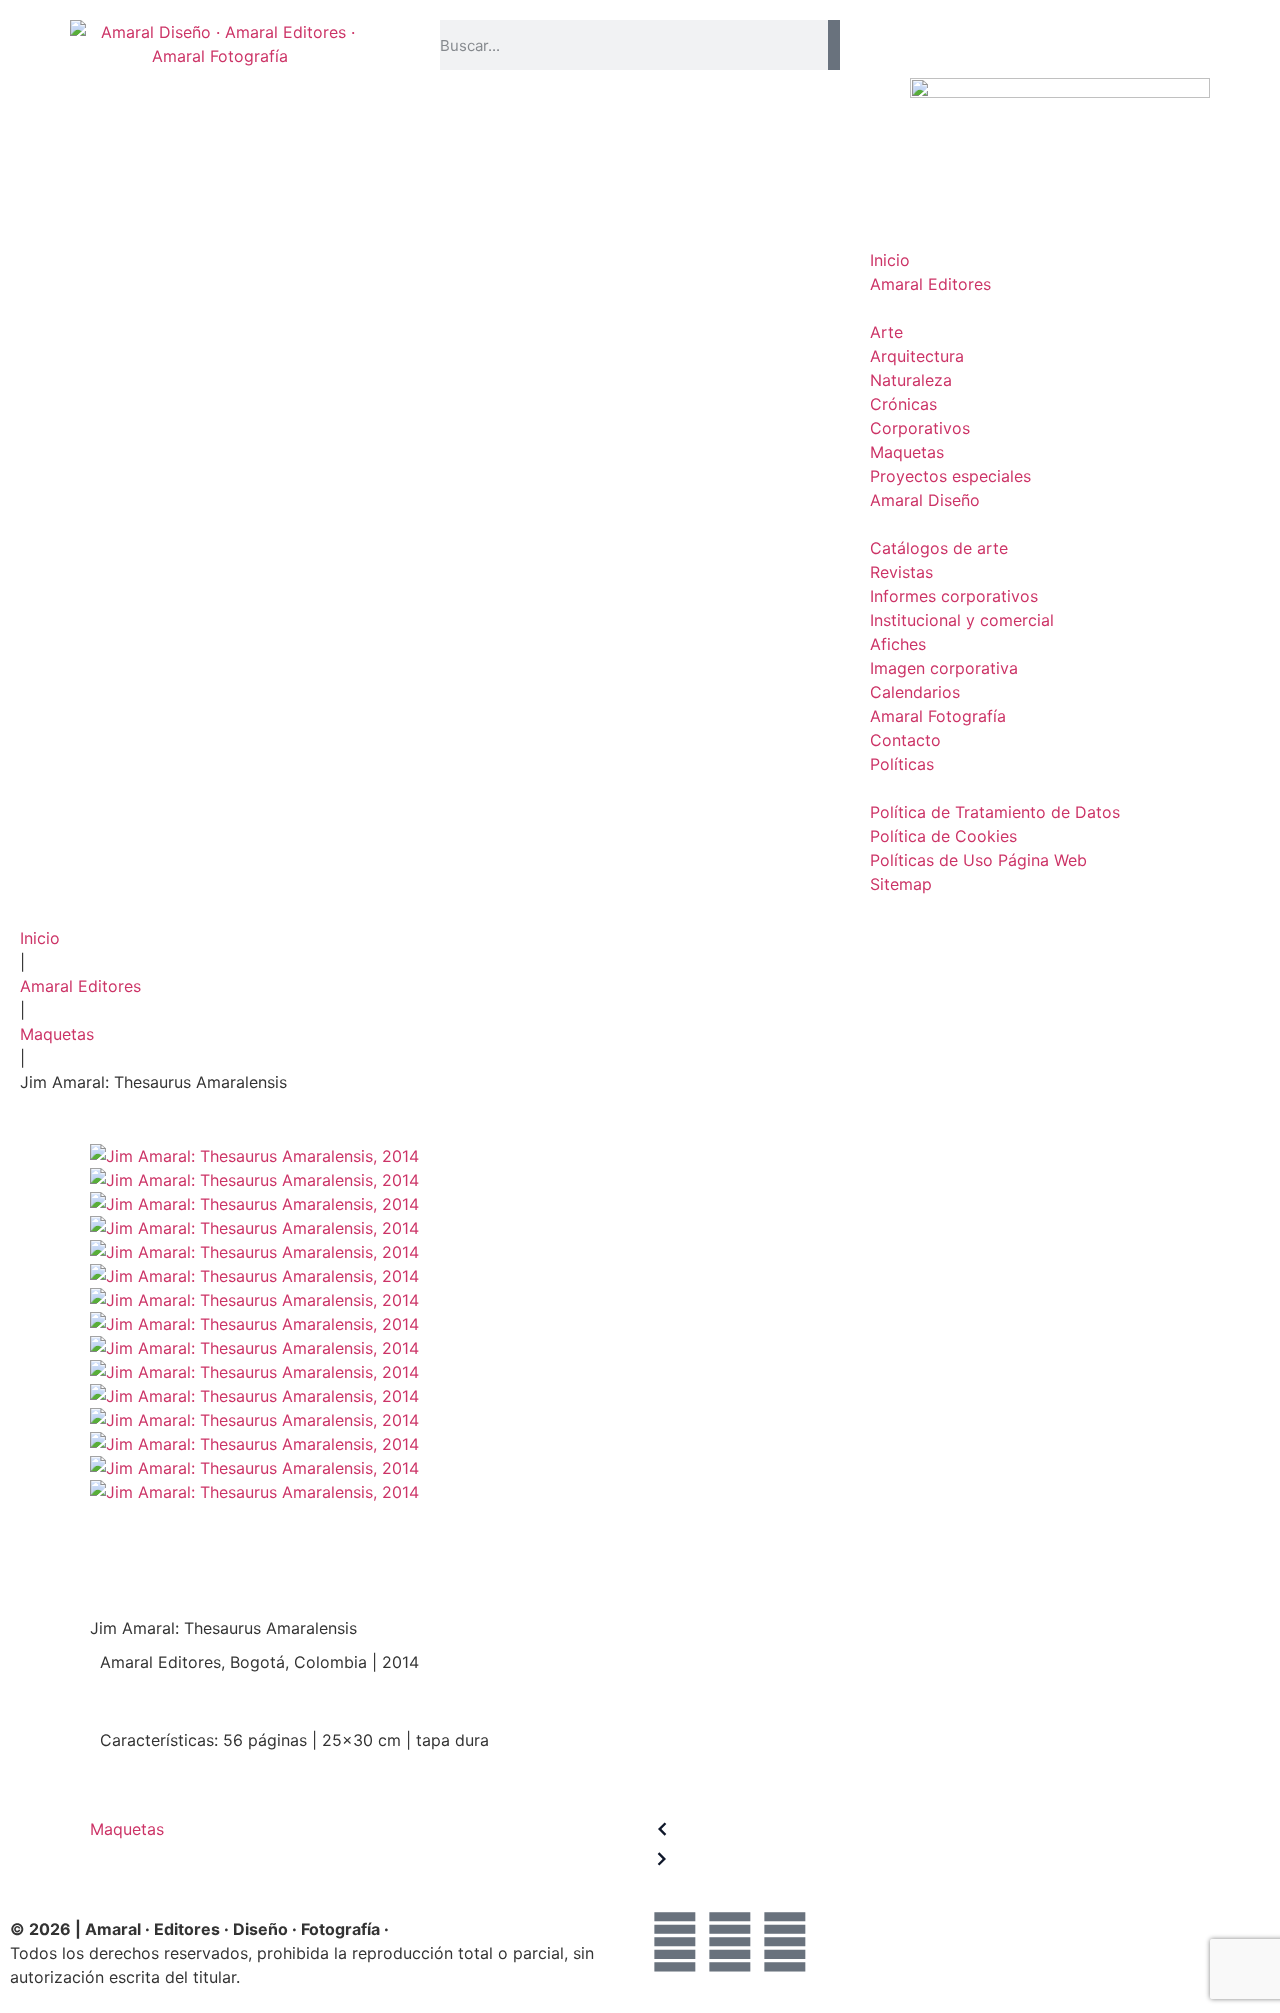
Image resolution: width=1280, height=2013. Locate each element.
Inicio (40, 938)
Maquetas (57, 1034)
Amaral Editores (80, 986)
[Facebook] (675, 1942)
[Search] (834, 45)
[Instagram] (785, 1942)
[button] (1060, 32)
